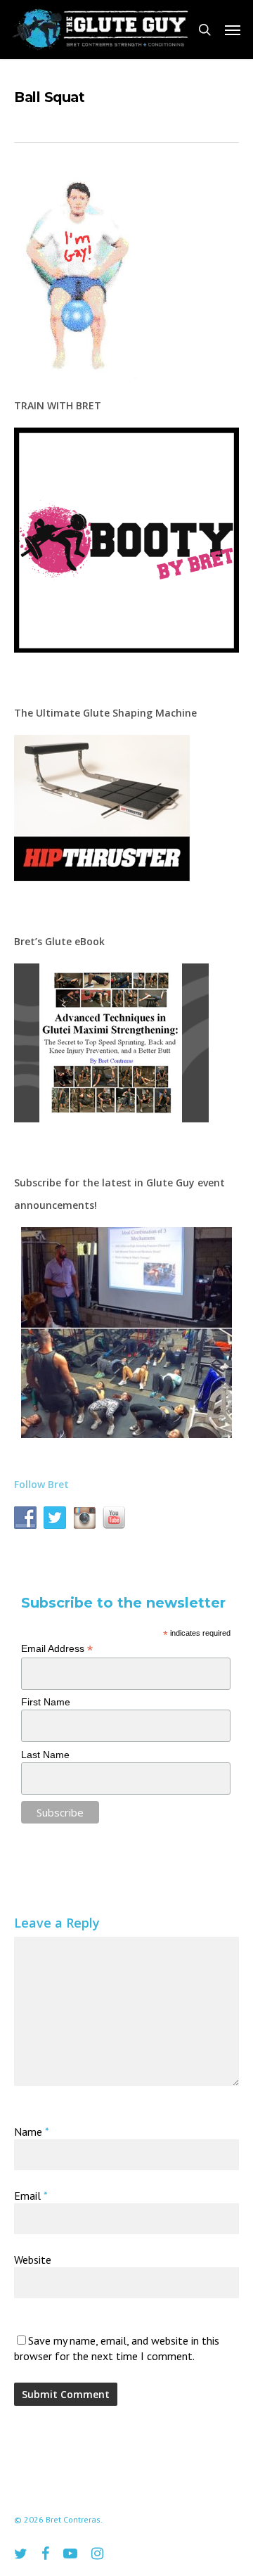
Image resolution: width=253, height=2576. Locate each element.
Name (31, 2132)
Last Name (45, 1755)
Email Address (57, 1649)
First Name (46, 1702)
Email (31, 2196)
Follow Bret (41, 1484)
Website (33, 2260)
